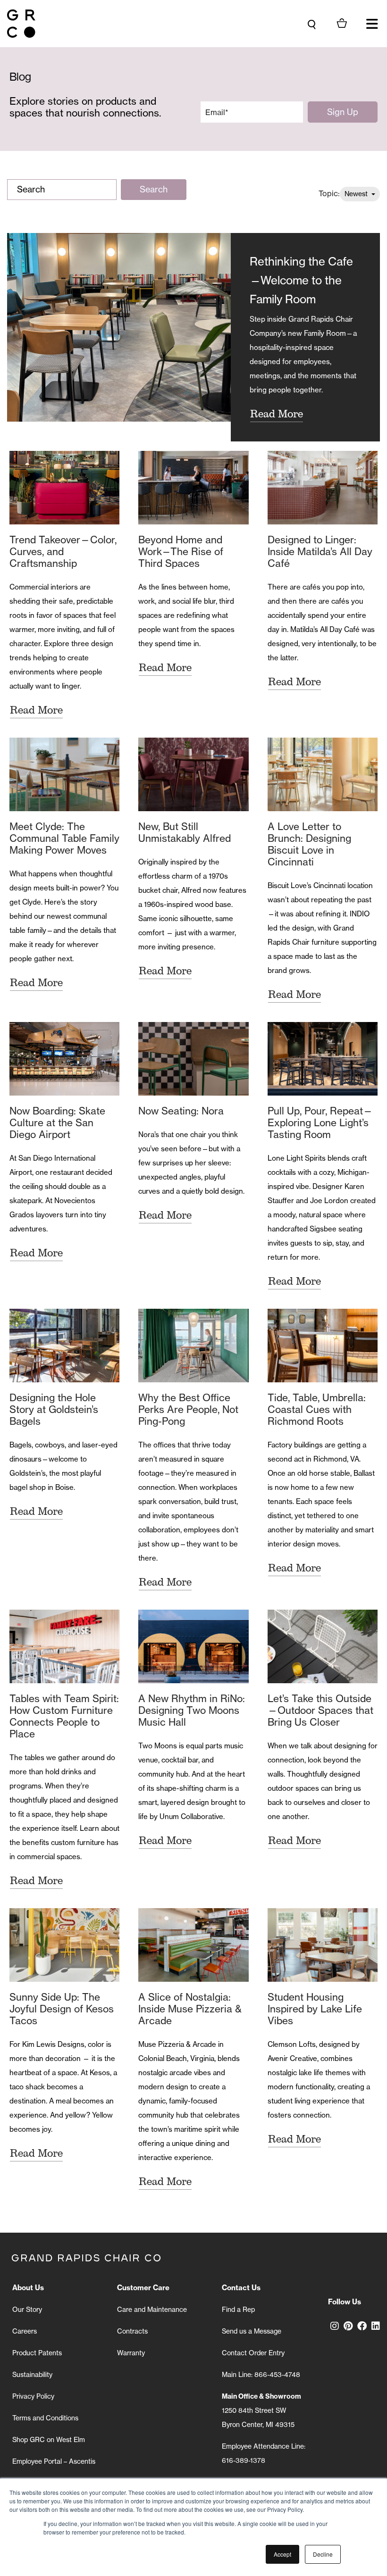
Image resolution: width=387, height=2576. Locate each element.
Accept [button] (282, 2554)
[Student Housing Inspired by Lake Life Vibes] (323, 1945)
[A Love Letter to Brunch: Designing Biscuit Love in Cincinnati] (323, 774)
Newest (357, 194)
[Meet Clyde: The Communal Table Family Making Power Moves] (64, 774)
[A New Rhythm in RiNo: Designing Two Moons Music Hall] (193, 1646)
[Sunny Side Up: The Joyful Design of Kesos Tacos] (64, 1945)
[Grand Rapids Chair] (21, 24)
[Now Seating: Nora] (193, 1059)
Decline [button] (323, 2554)
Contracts (132, 2331)
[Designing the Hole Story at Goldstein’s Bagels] (64, 1346)
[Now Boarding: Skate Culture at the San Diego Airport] (64, 1059)
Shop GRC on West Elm (49, 2440)
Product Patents (37, 2353)
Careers (25, 2331)
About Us (28, 2288)
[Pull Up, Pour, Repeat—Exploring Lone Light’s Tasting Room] (323, 1059)
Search (154, 189)
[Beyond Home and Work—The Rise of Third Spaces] (193, 488)
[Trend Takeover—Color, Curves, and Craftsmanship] (64, 488)
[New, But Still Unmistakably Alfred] (193, 774)
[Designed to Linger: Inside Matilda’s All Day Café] (323, 488)
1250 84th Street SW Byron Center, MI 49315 (261, 2410)
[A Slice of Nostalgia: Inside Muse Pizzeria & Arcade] (193, 1945)
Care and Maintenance (152, 2310)
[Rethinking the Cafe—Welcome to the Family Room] (119, 337)
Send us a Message (252, 2331)
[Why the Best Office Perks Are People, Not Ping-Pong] (193, 1346)
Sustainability (32, 2375)
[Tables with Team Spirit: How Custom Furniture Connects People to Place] (64, 1646)
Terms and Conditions (45, 2418)
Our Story (27, 2310)
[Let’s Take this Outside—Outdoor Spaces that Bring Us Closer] (323, 1646)
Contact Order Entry (253, 2353)
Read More (277, 414)
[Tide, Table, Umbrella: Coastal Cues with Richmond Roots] (323, 1346)
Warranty (131, 2353)
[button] (372, 24)
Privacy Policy (33, 2396)
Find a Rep (238, 2310)
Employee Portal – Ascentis (54, 2461)
